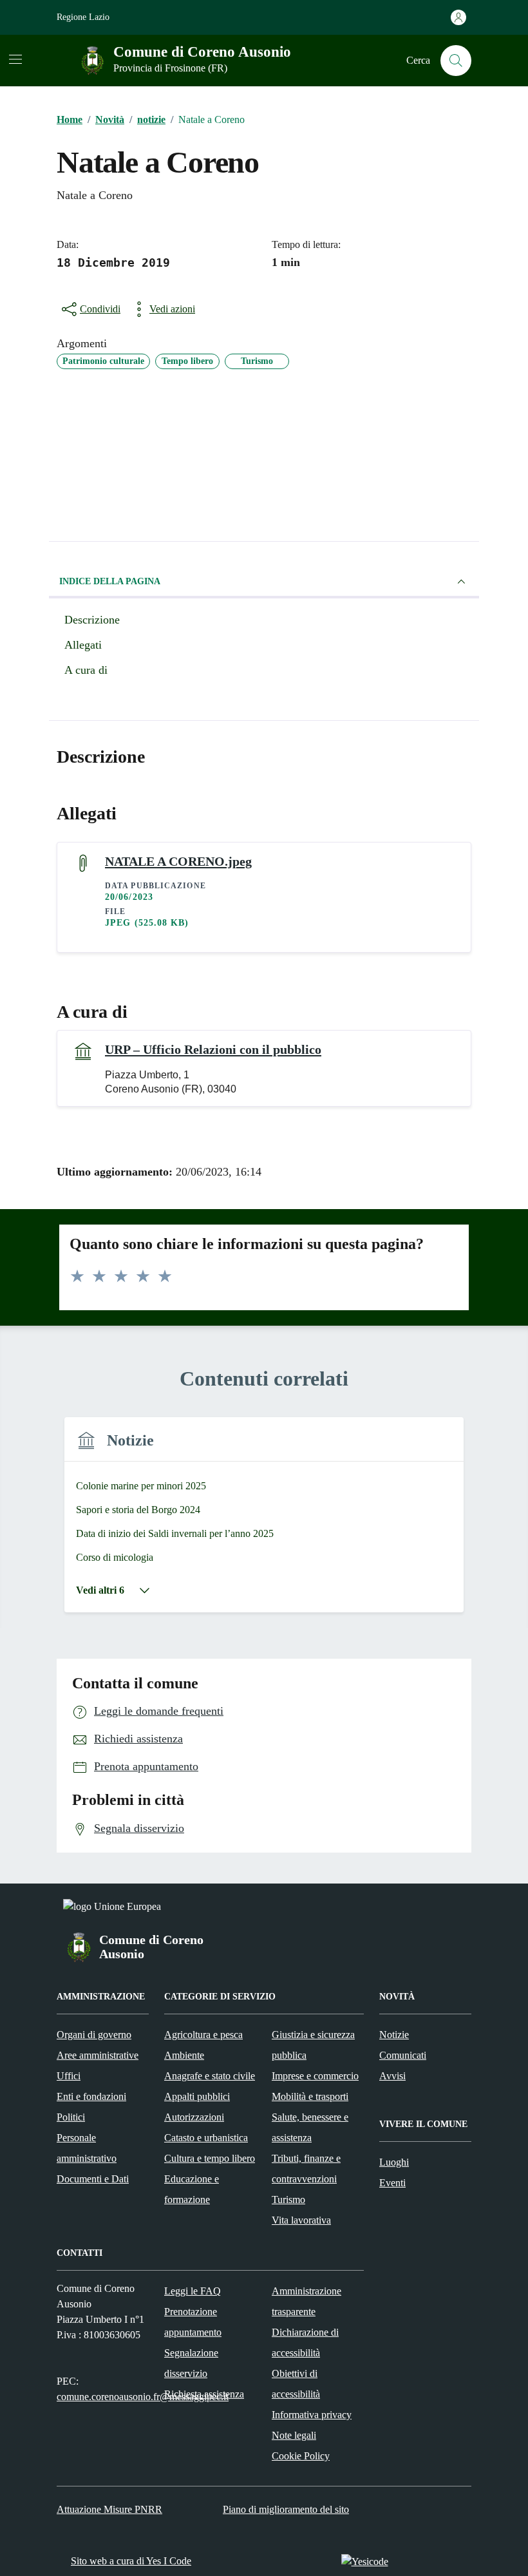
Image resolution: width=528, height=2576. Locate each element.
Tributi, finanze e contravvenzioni (306, 2169)
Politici (71, 2117)
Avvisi (392, 2076)
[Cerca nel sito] (456, 61)
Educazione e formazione (192, 2189)
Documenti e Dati (93, 2179)
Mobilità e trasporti (310, 2096)
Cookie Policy (301, 2456)
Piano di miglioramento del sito (286, 2509)
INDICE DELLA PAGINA (110, 581)
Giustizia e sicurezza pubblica (313, 2045)
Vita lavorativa (301, 2220)
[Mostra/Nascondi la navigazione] (15, 59)
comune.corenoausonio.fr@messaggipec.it (143, 2397)
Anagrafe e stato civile (210, 2076)
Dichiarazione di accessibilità (305, 2342)
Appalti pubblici (197, 2096)
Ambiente (184, 2055)
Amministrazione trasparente (306, 2301)
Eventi (392, 2183)
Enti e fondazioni (91, 2096)
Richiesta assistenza (204, 2394)
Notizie (394, 2035)
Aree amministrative (98, 2055)
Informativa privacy (312, 2415)
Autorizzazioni (194, 2117)
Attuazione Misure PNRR (109, 2509)
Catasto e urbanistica (206, 2138)
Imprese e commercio (315, 2076)
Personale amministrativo (87, 2148)
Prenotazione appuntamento (193, 2322)
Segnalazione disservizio (191, 2363)
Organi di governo (94, 2035)
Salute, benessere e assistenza (310, 2127)
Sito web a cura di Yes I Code (131, 2561)
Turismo (288, 2199)
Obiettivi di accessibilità (296, 2384)
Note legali (294, 2435)
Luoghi (394, 2162)
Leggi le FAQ (193, 2291)
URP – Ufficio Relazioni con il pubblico (213, 1049)
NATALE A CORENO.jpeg (178, 861)
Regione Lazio (83, 17)
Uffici (69, 2076)
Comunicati (403, 2055)
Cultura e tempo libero (210, 2158)
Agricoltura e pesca (203, 2035)
